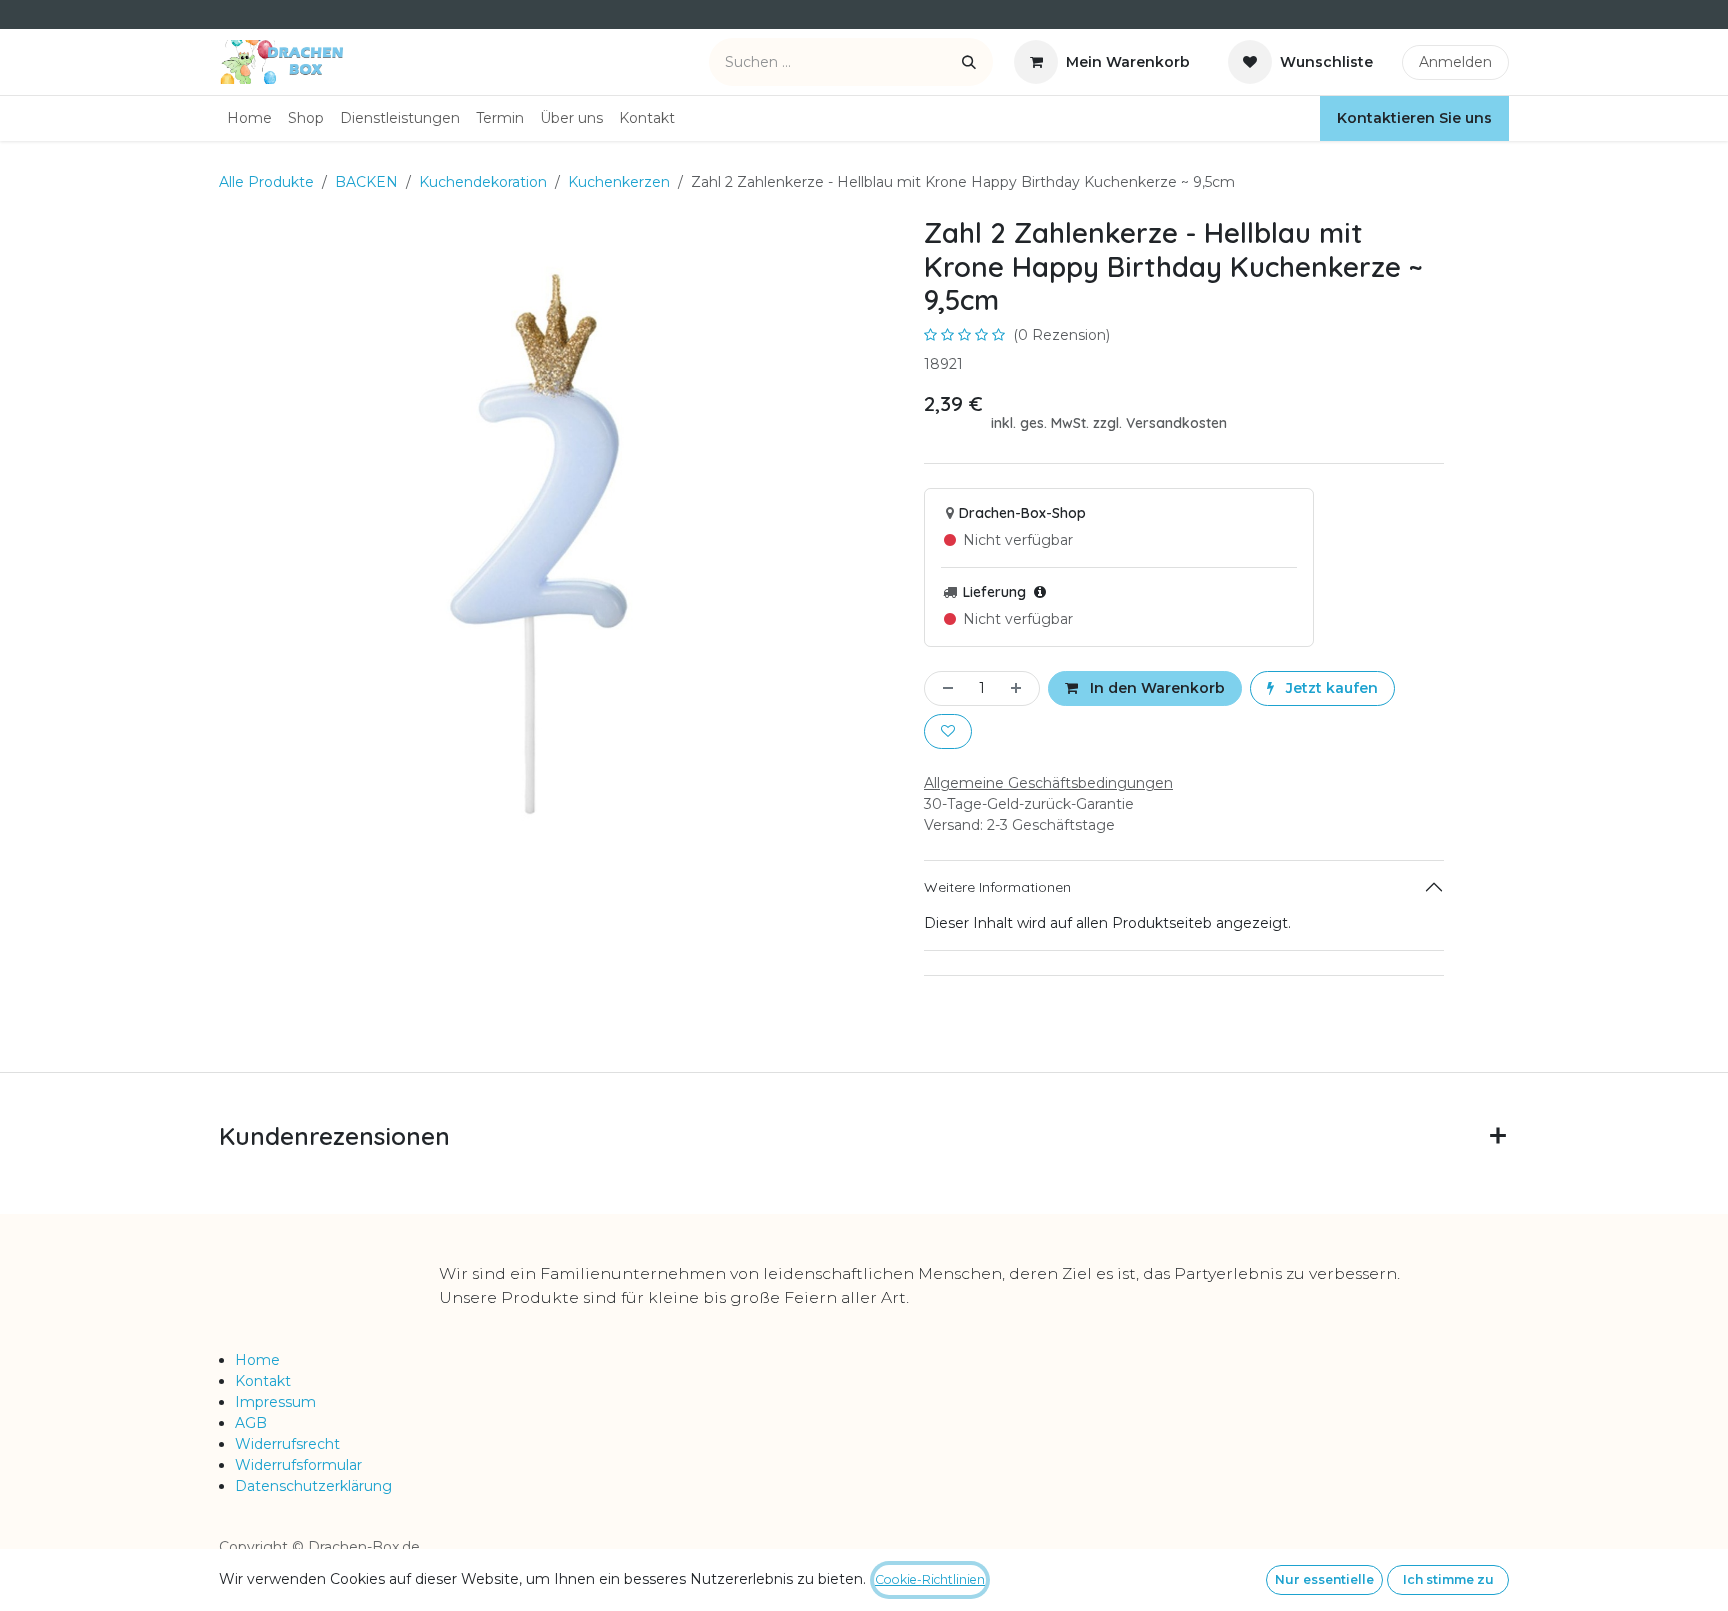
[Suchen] (969, 62)
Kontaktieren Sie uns (1414, 118)
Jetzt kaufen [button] (1330, 688)
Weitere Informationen (997, 887)
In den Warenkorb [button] (1155, 688)
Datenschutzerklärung (313, 1486)
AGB (251, 1423)
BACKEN (366, 182)
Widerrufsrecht (287, 1444)
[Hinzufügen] (1020, 688)
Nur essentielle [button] (1324, 1579)
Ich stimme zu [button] (1448, 1579)
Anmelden (1455, 62)
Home (257, 1360)
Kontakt (263, 1381)
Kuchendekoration (483, 182)
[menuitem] (249, 118)
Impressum (275, 1402)
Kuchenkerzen (619, 182)
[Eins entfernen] (944, 688)
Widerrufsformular (298, 1465)
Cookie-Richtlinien (930, 1579)
